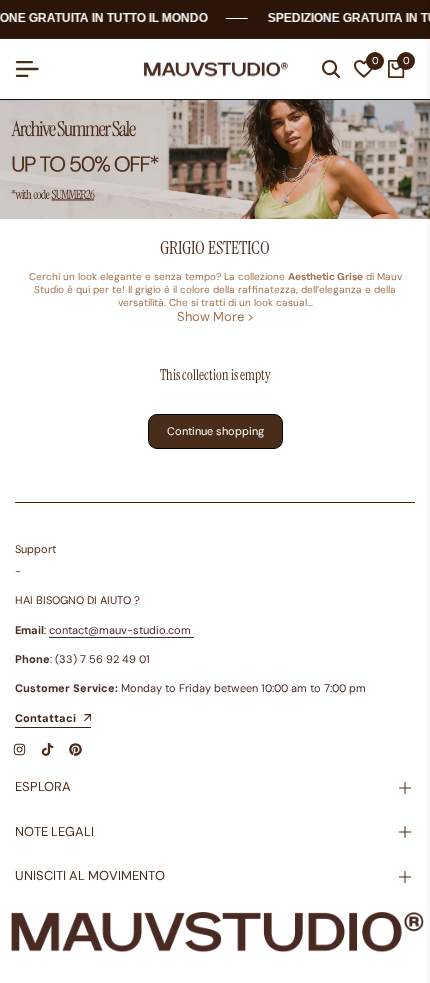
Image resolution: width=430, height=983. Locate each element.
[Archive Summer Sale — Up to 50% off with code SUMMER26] (215, 160)
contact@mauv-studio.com (120, 630)
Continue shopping (215, 431)
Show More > (215, 316)
